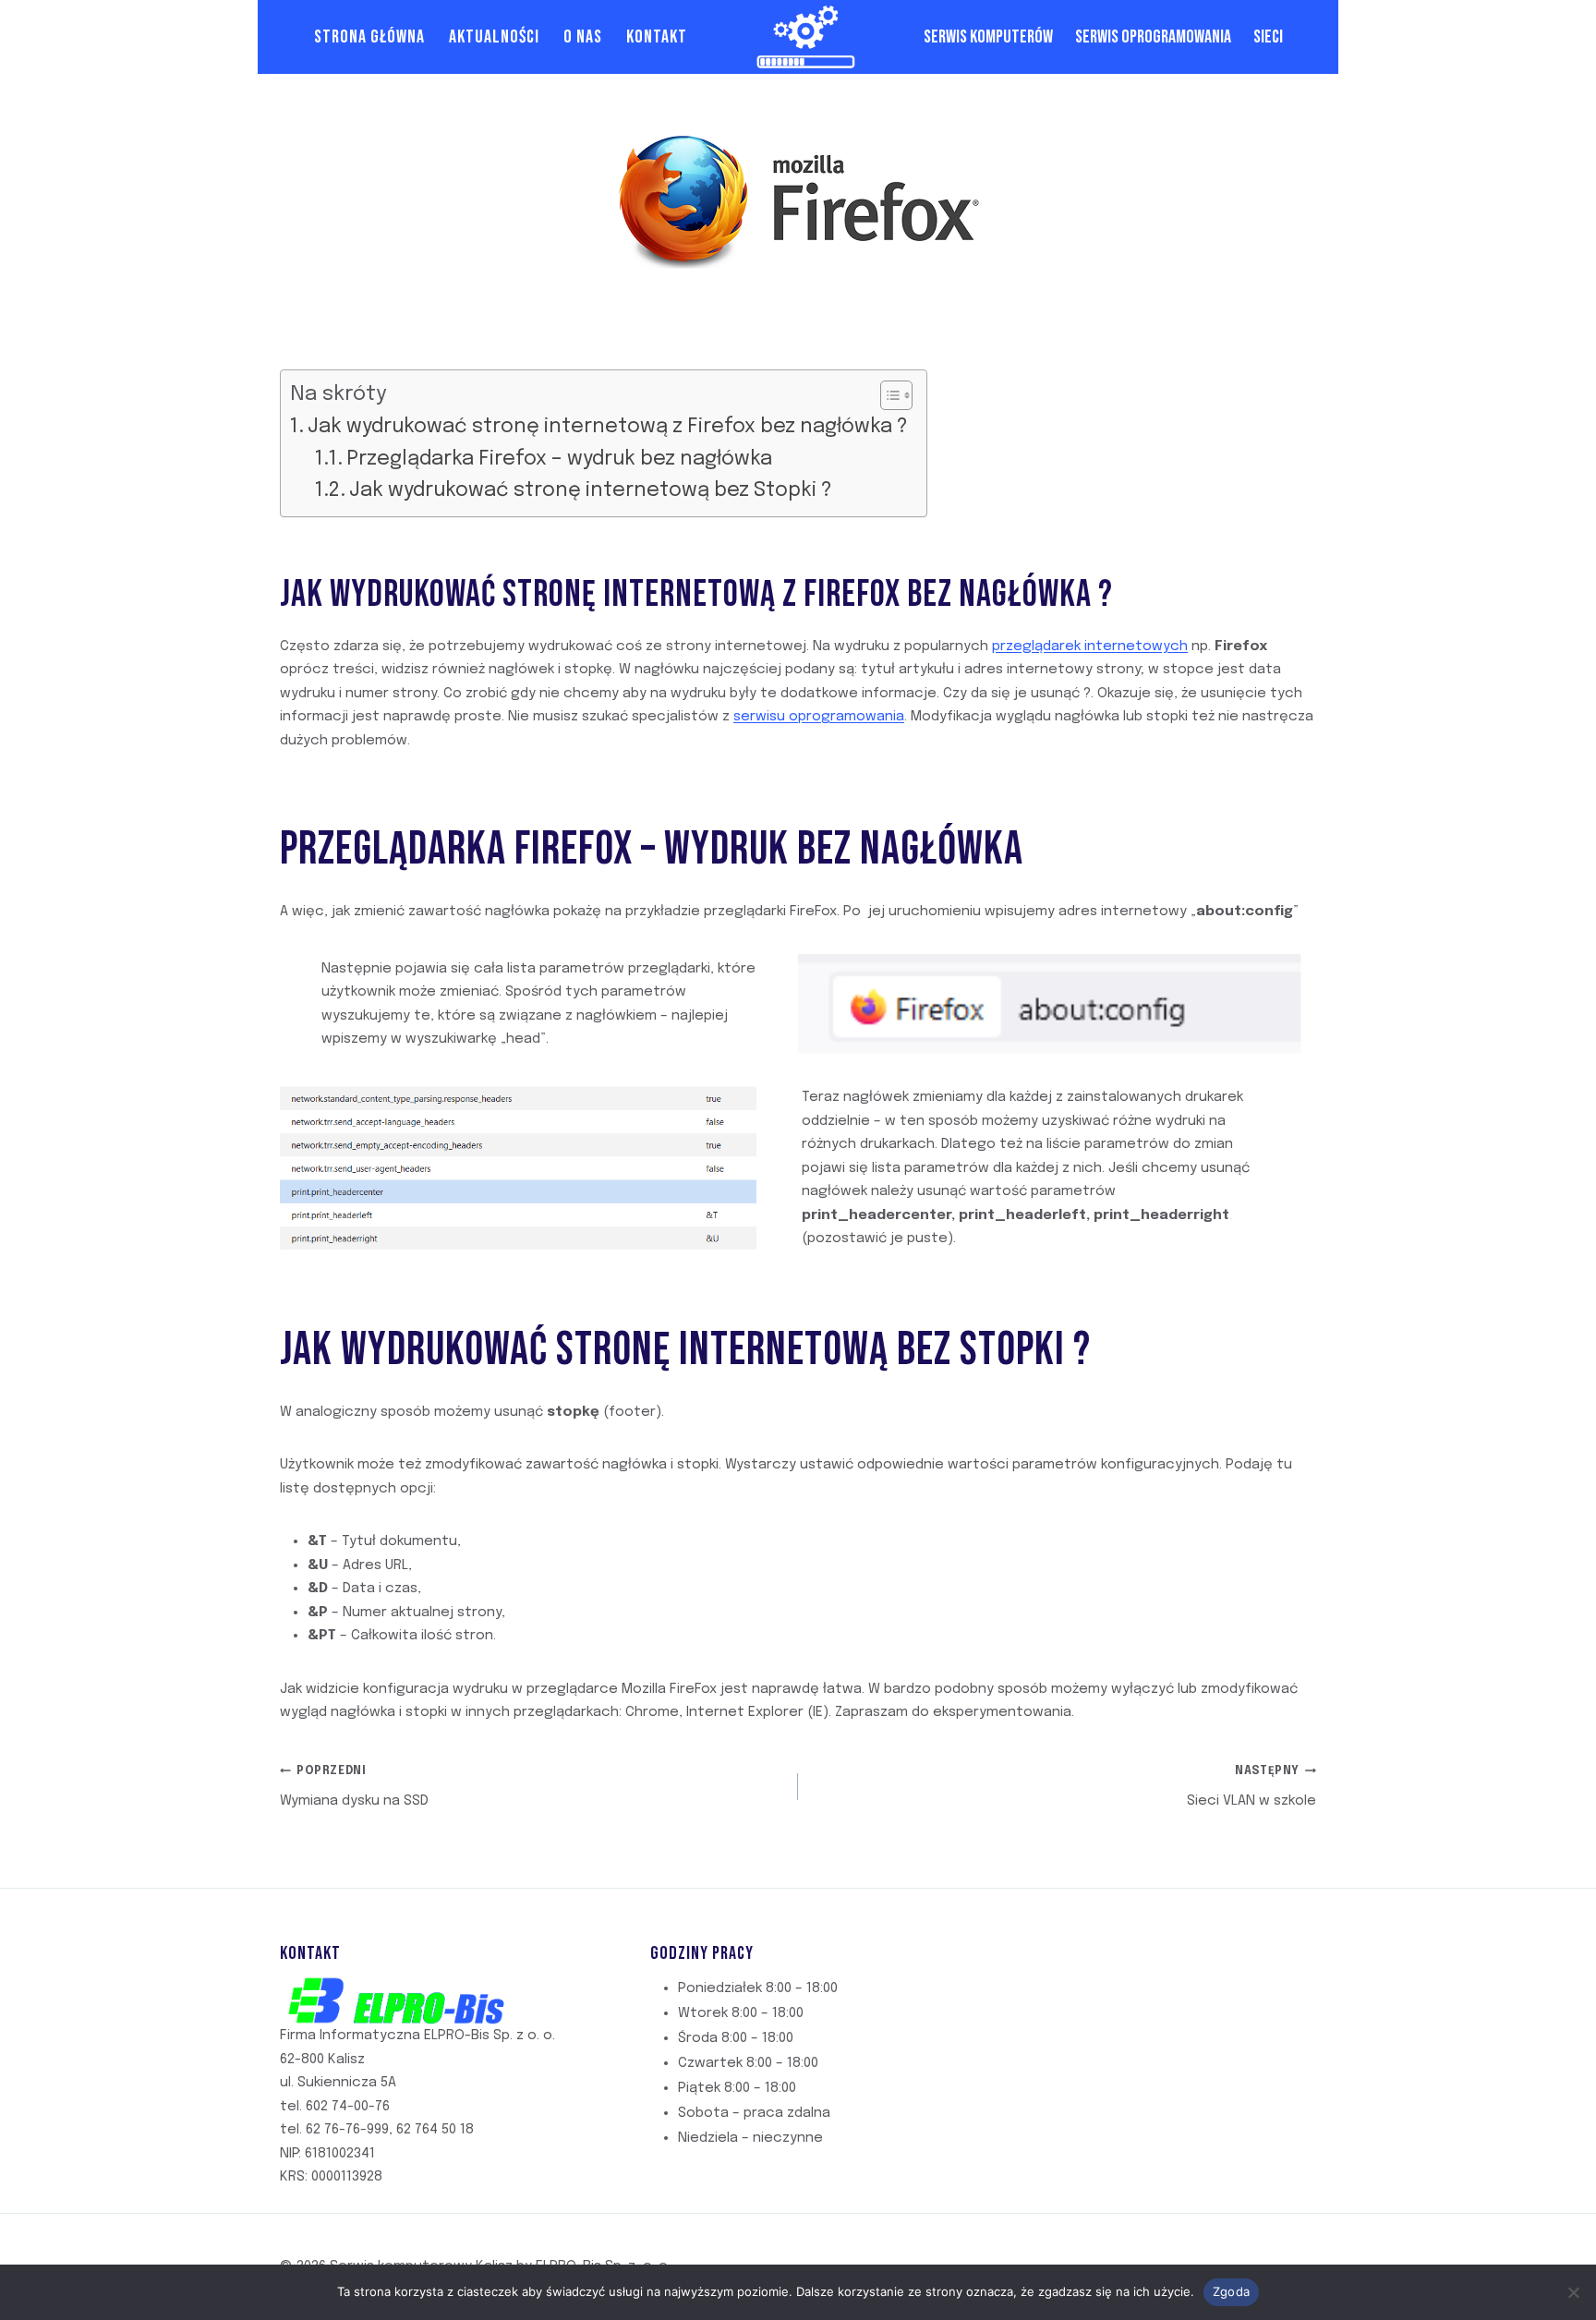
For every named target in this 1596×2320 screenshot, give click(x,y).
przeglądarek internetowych (1090, 646)
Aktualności (494, 37)
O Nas (583, 37)
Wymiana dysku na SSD (354, 1787)
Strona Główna (369, 37)
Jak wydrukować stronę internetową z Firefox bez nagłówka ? (608, 427)
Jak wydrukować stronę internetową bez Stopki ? (591, 490)
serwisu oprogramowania (819, 717)
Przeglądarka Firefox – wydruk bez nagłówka (559, 459)
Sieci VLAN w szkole (1251, 1787)
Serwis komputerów (988, 37)
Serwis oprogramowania (1153, 37)
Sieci (1268, 37)
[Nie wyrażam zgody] (1573, 2292)
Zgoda (1231, 2291)
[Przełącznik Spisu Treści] (887, 395)
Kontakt (657, 37)
